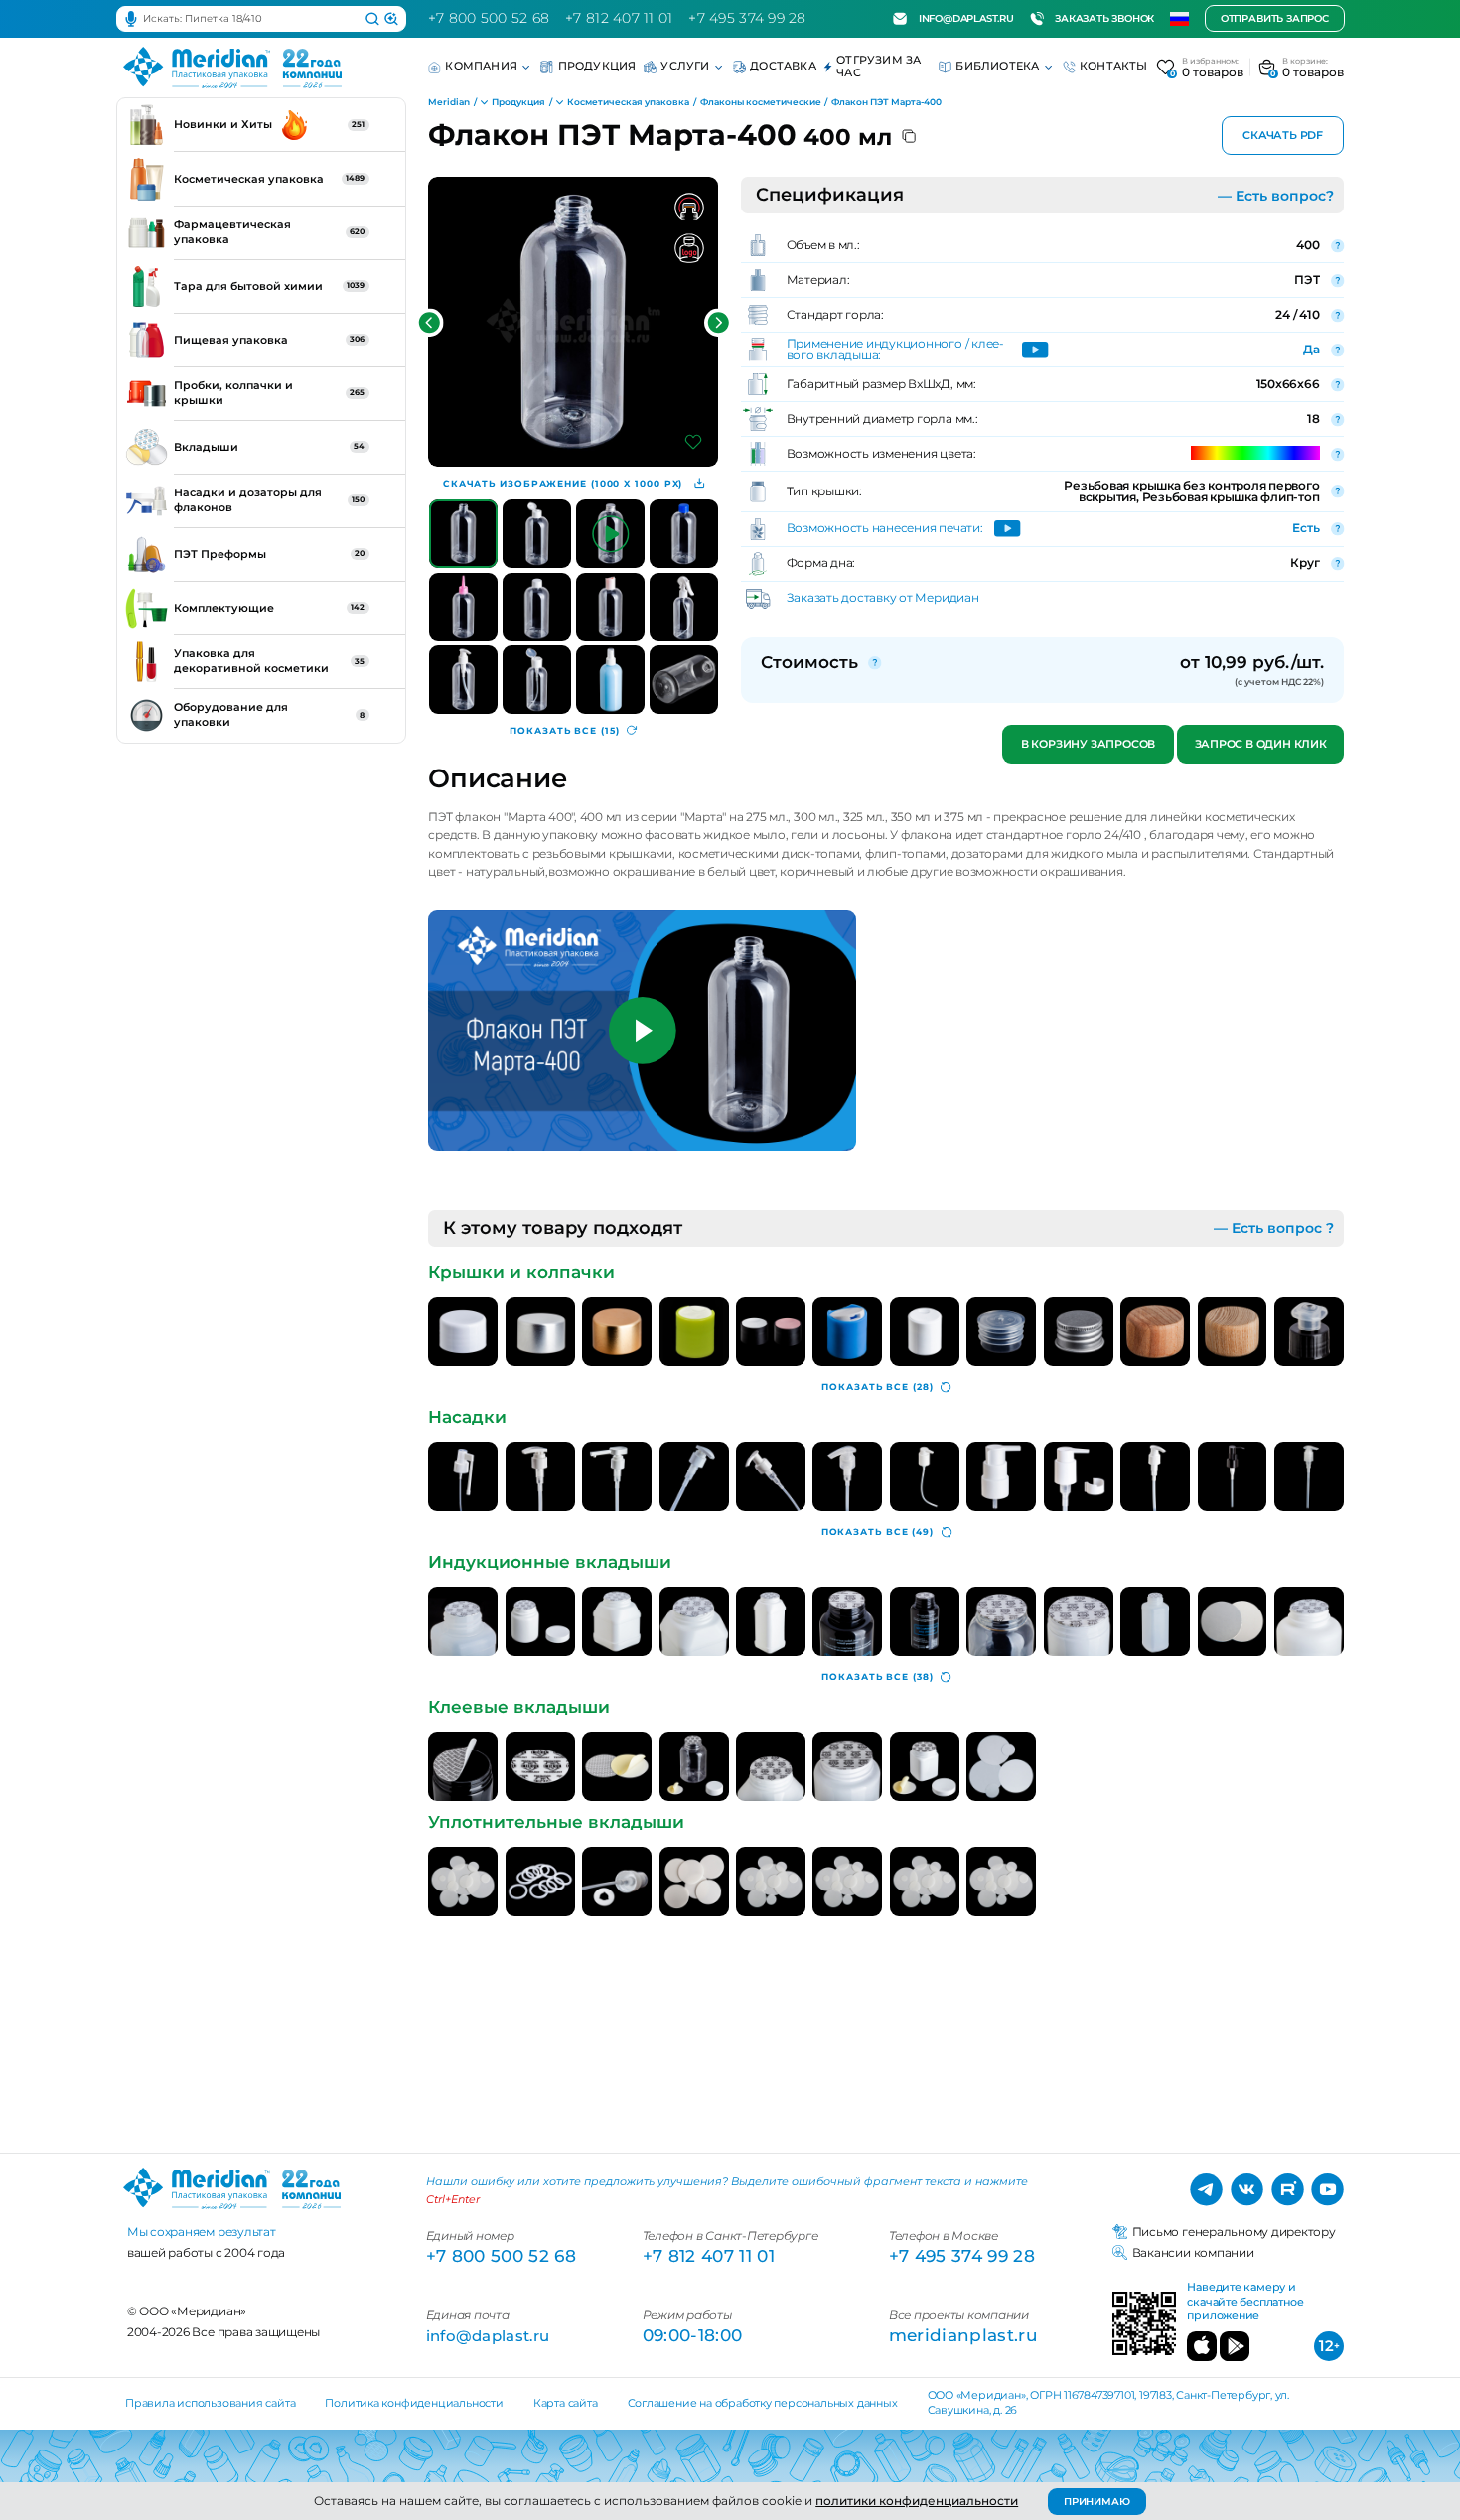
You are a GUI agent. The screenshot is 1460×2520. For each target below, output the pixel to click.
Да (1312, 349)
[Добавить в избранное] (693, 442)
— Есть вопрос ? (1274, 1228)
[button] (430, 323)
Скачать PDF (1283, 136)
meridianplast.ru (963, 2335)
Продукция (597, 66)
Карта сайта (566, 2403)
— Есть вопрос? (1276, 196)
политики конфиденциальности (917, 2501)
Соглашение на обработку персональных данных (763, 2403)
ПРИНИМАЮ (1096, 2502)
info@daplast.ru (966, 18)
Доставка (783, 66)
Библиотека (997, 66)
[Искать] (373, 19)
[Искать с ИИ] (391, 19)
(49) (877, 1532)
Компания (481, 66)
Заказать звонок (1104, 18)
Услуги (685, 66)
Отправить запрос (1275, 19)
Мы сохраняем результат (202, 2232)
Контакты (1114, 66)
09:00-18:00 (693, 2335)
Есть (1306, 528)
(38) (877, 1677)
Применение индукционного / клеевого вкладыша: (896, 350)
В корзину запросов (1088, 744)
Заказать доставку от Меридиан (883, 598)
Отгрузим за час (878, 67)
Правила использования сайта (210, 2403)
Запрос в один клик (1261, 744)
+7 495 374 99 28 (747, 18)
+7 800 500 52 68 (489, 18)
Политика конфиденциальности (414, 2403)
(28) (877, 1387)
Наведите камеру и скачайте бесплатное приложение (1245, 2302)
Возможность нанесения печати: (885, 528)
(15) (564, 730)
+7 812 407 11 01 (619, 18)
